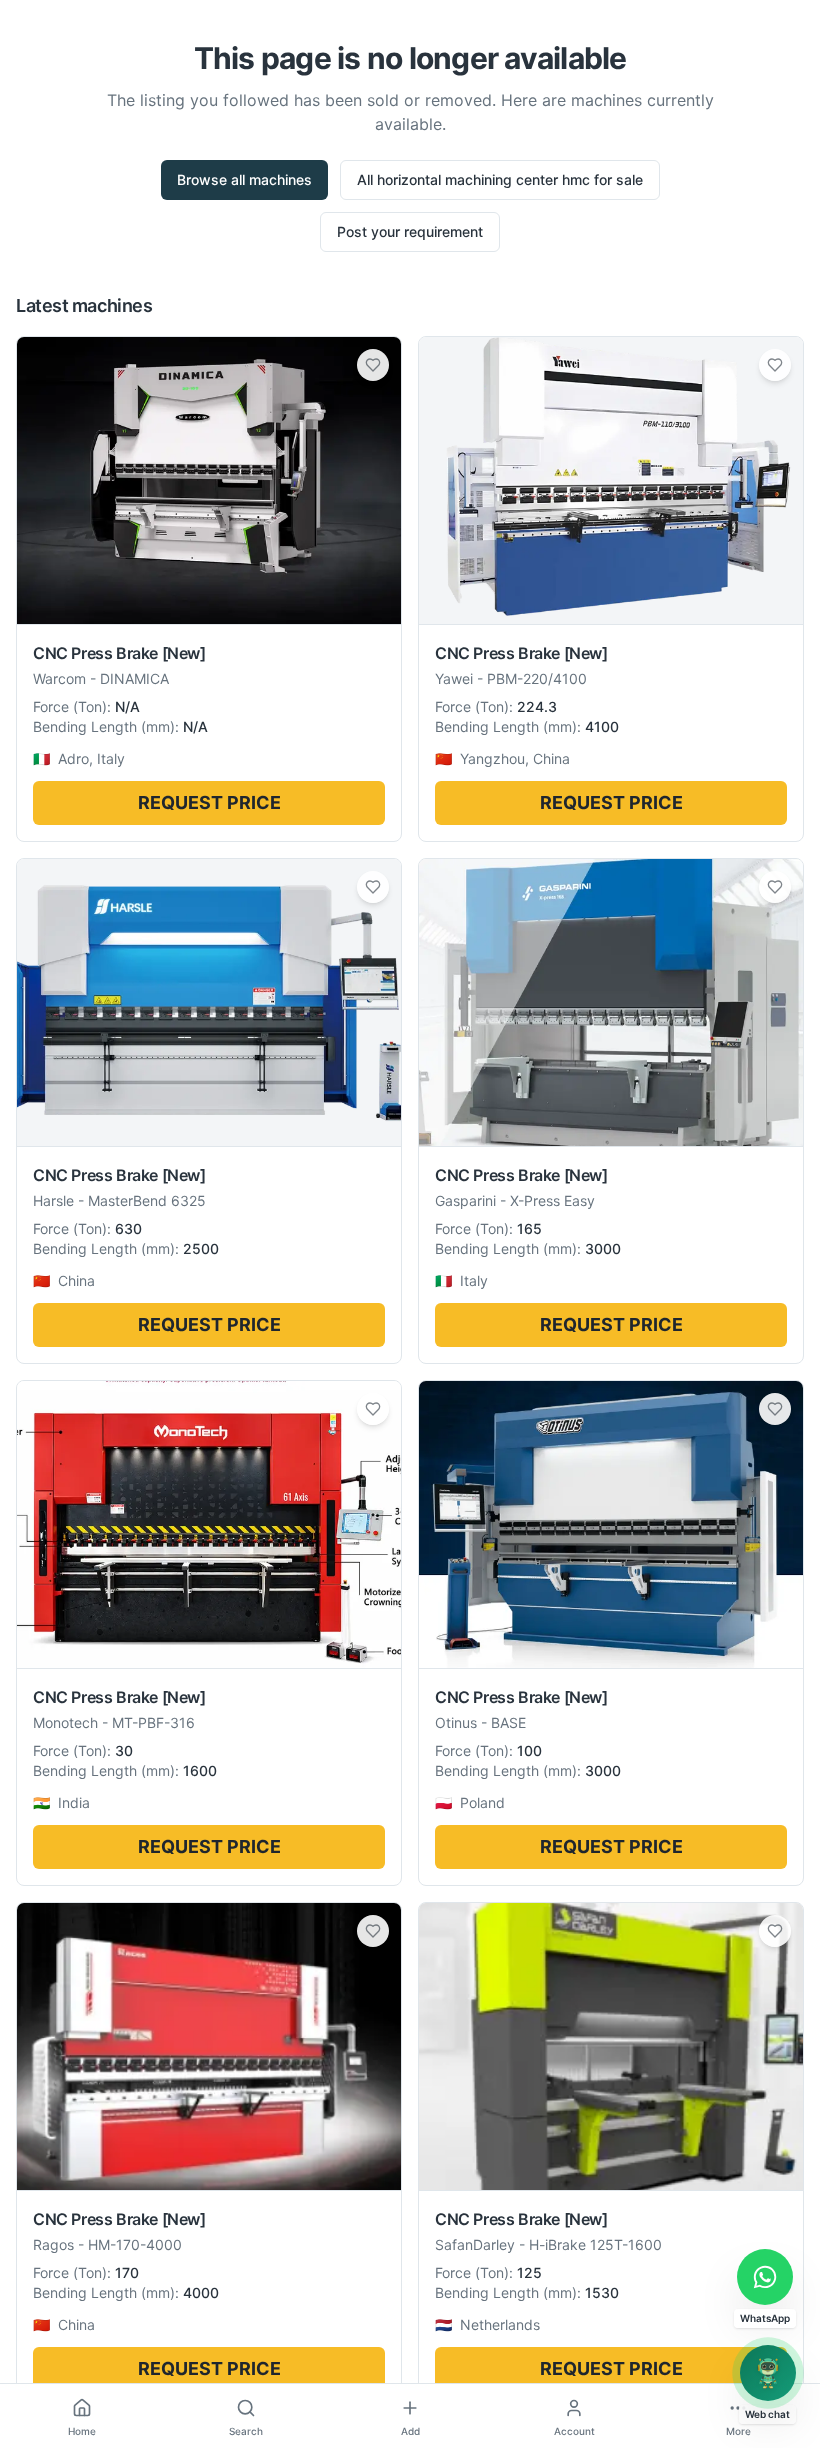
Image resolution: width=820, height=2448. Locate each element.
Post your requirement (410, 231)
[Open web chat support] (768, 2373)
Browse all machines (244, 179)
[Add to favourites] (373, 365)
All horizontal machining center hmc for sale (500, 179)
